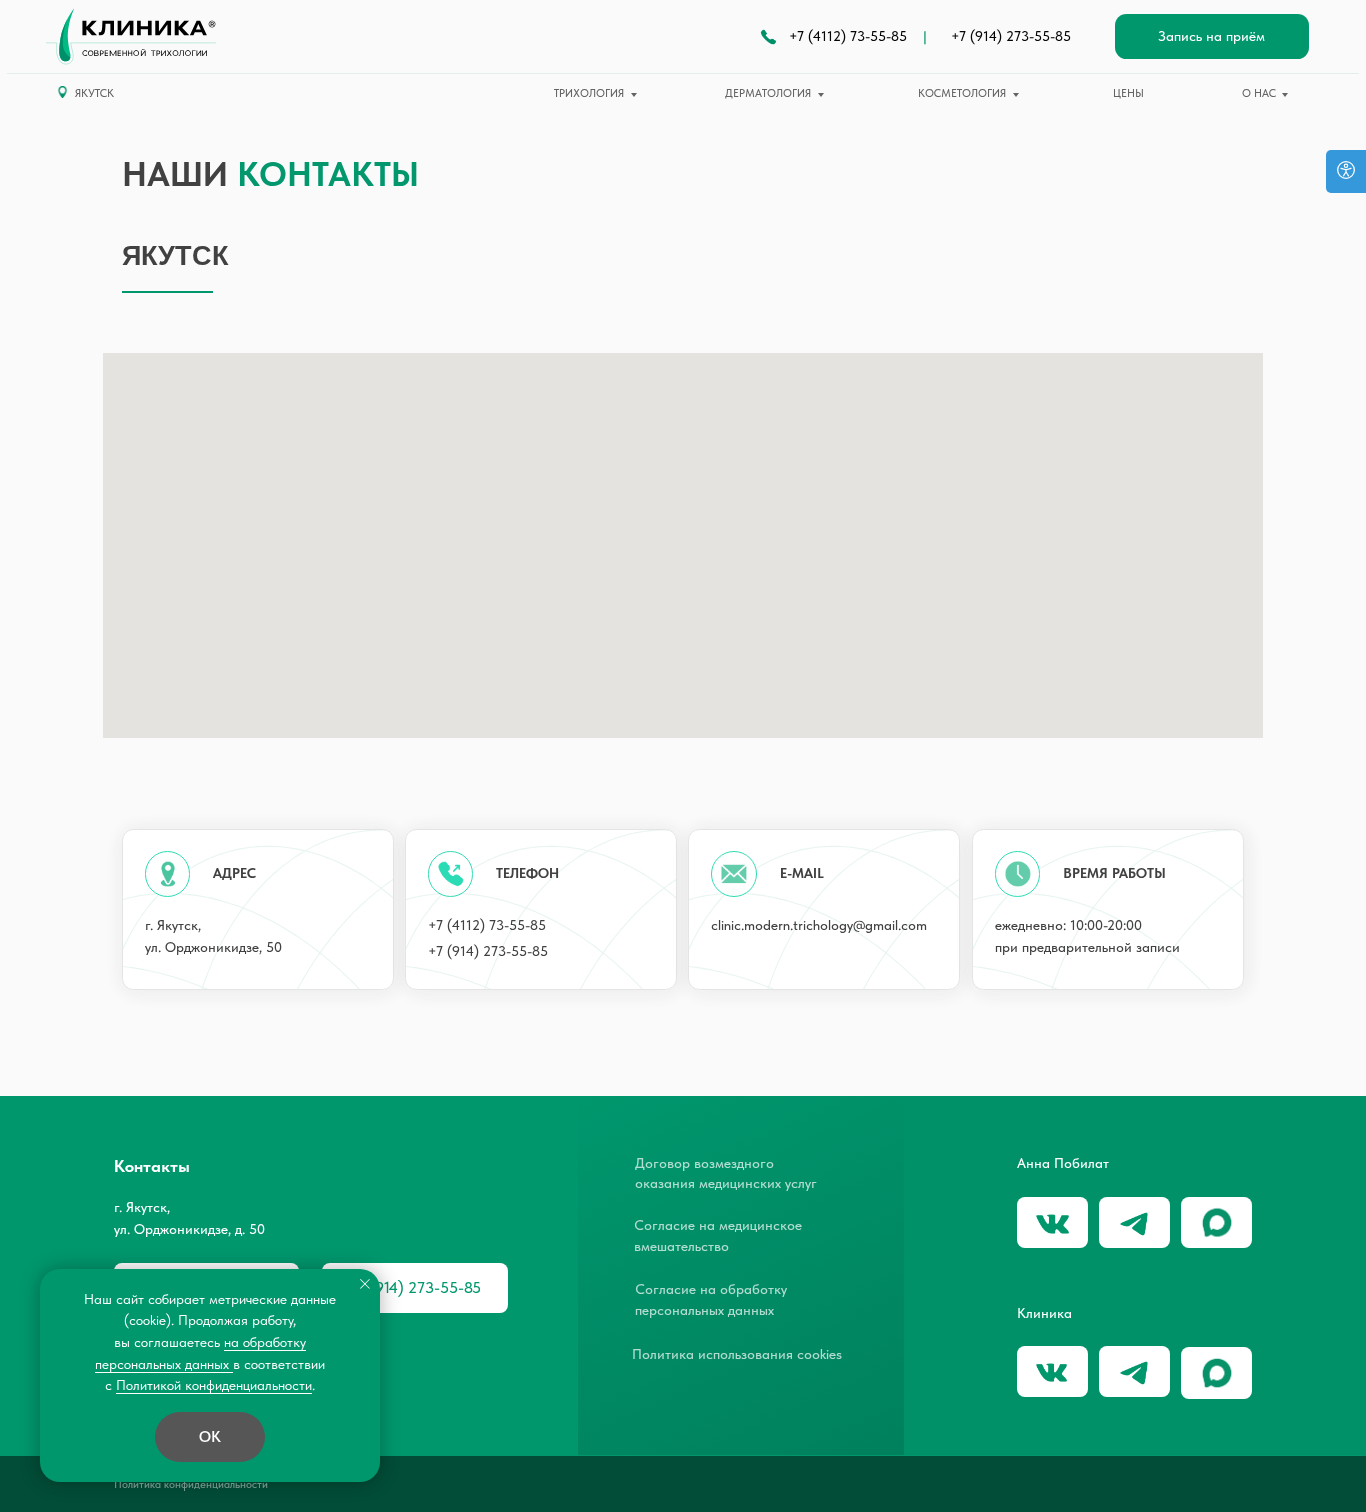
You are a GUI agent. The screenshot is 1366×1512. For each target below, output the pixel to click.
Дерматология (768, 93)
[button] (1211, 37)
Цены (1128, 93)
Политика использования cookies (737, 1354)
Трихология (589, 93)
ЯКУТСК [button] (94, 93)
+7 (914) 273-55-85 (1011, 36)
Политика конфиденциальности (191, 1484)
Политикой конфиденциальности (214, 1385)
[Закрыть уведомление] (365, 1284)
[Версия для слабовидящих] (1346, 171)
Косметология (962, 93)
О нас (1259, 93)
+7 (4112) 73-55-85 (848, 36)
